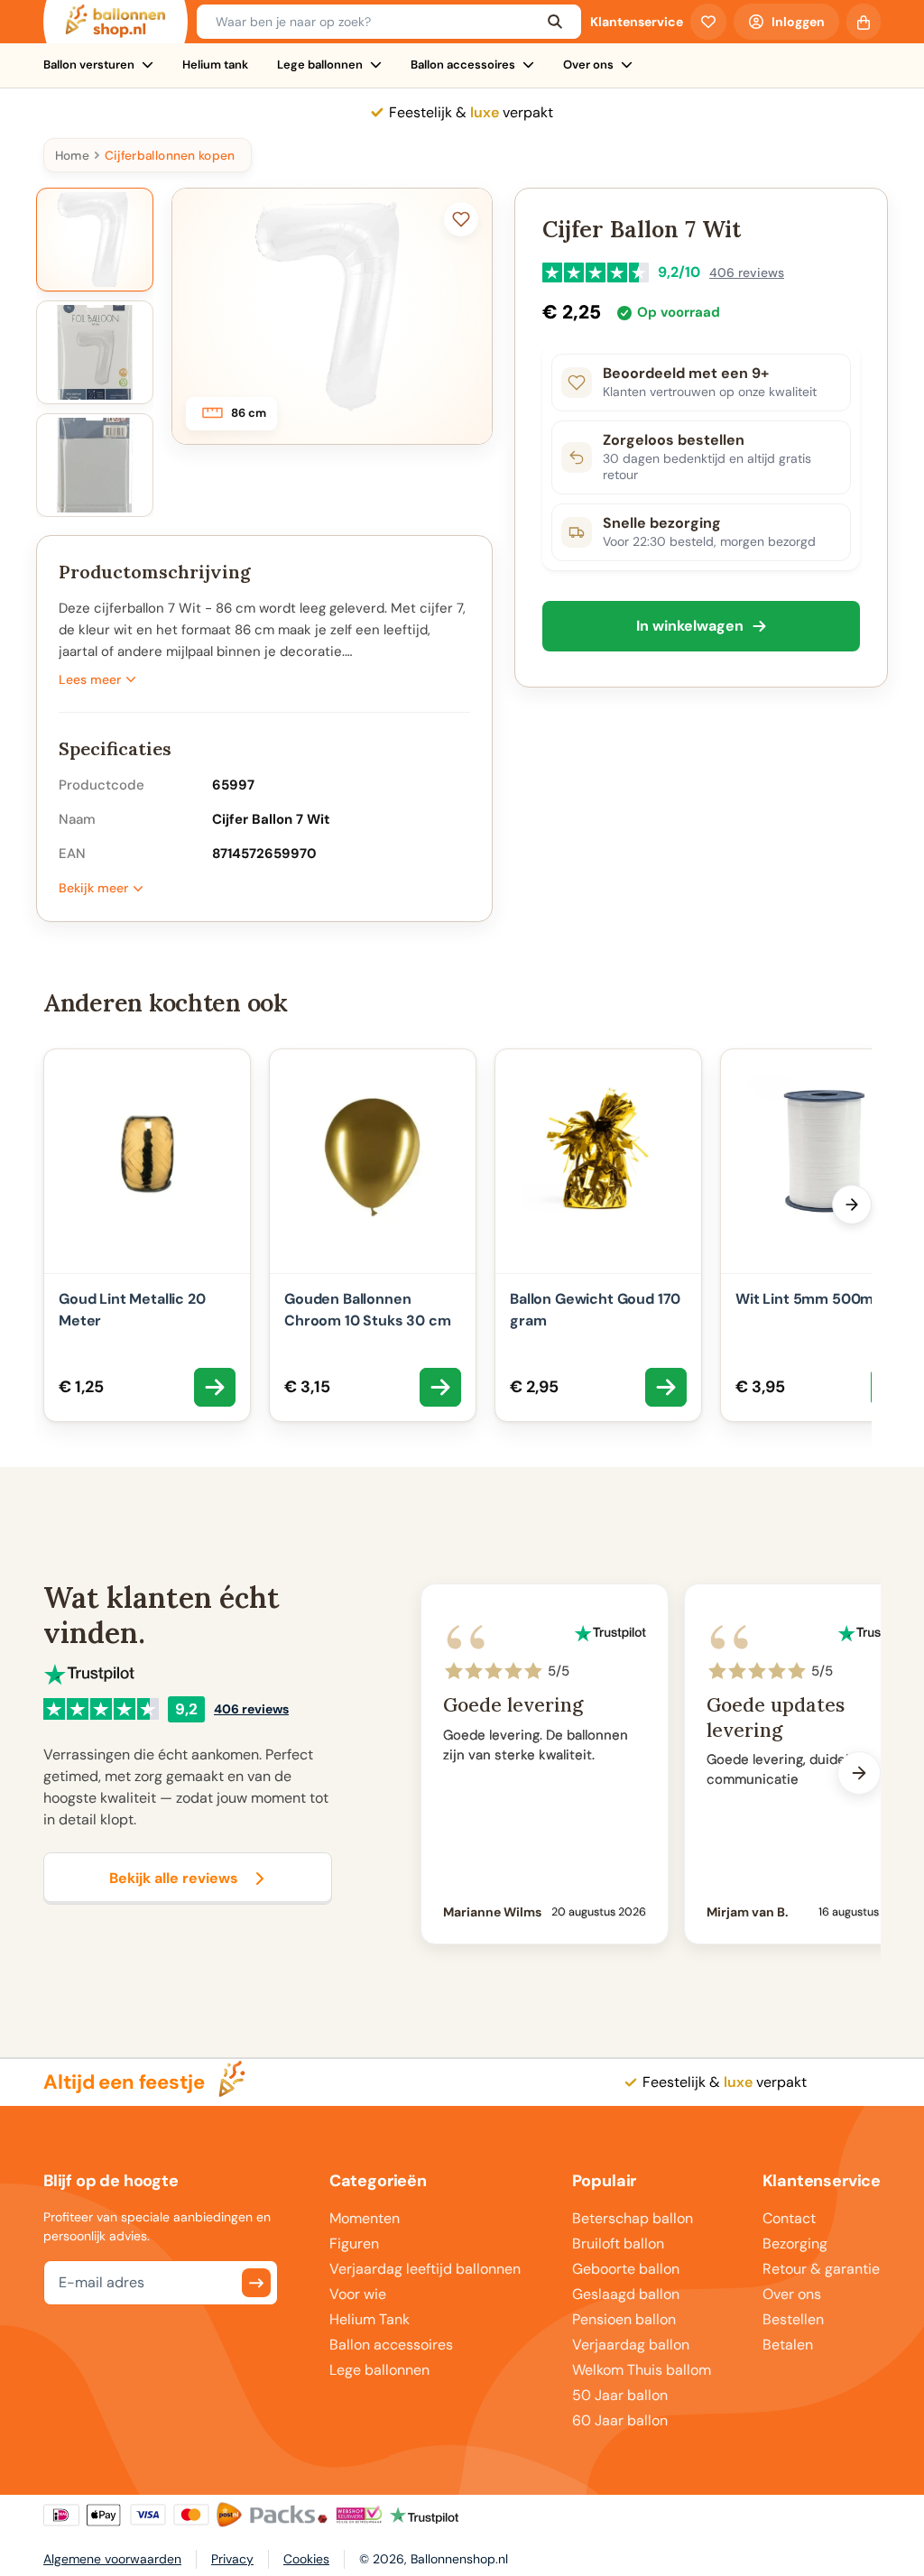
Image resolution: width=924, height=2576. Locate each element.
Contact (789, 2218)
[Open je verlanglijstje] (708, 22)
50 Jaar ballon (620, 2395)
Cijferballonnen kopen (170, 155)
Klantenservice (637, 22)
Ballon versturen (89, 65)
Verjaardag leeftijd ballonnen (425, 2269)
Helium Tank (370, 2319)
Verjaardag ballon (631, 2345)
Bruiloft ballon (618, 2244)
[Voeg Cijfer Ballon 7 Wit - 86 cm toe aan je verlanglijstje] (461, 219)
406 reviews (747, 272)
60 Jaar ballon (620, 2420)
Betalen (788, 2345)
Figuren (354, 2244)
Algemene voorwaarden (112, 2559)
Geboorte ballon (626, 2269)
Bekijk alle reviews (174, 1878)
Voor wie (358, 2294)
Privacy (232, 2559)
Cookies (306, 2559)
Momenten (365, 2218)
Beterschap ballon (633, 2218)
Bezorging (795, 2244)
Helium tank (215, 65)
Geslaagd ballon (626, 2294)
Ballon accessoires (463, 65)
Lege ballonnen (320, 65)
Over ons (588, 65)
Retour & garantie (821, 2269)
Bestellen (793, 2319)
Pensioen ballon (624, 2319)
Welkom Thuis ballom (642, 2370)
